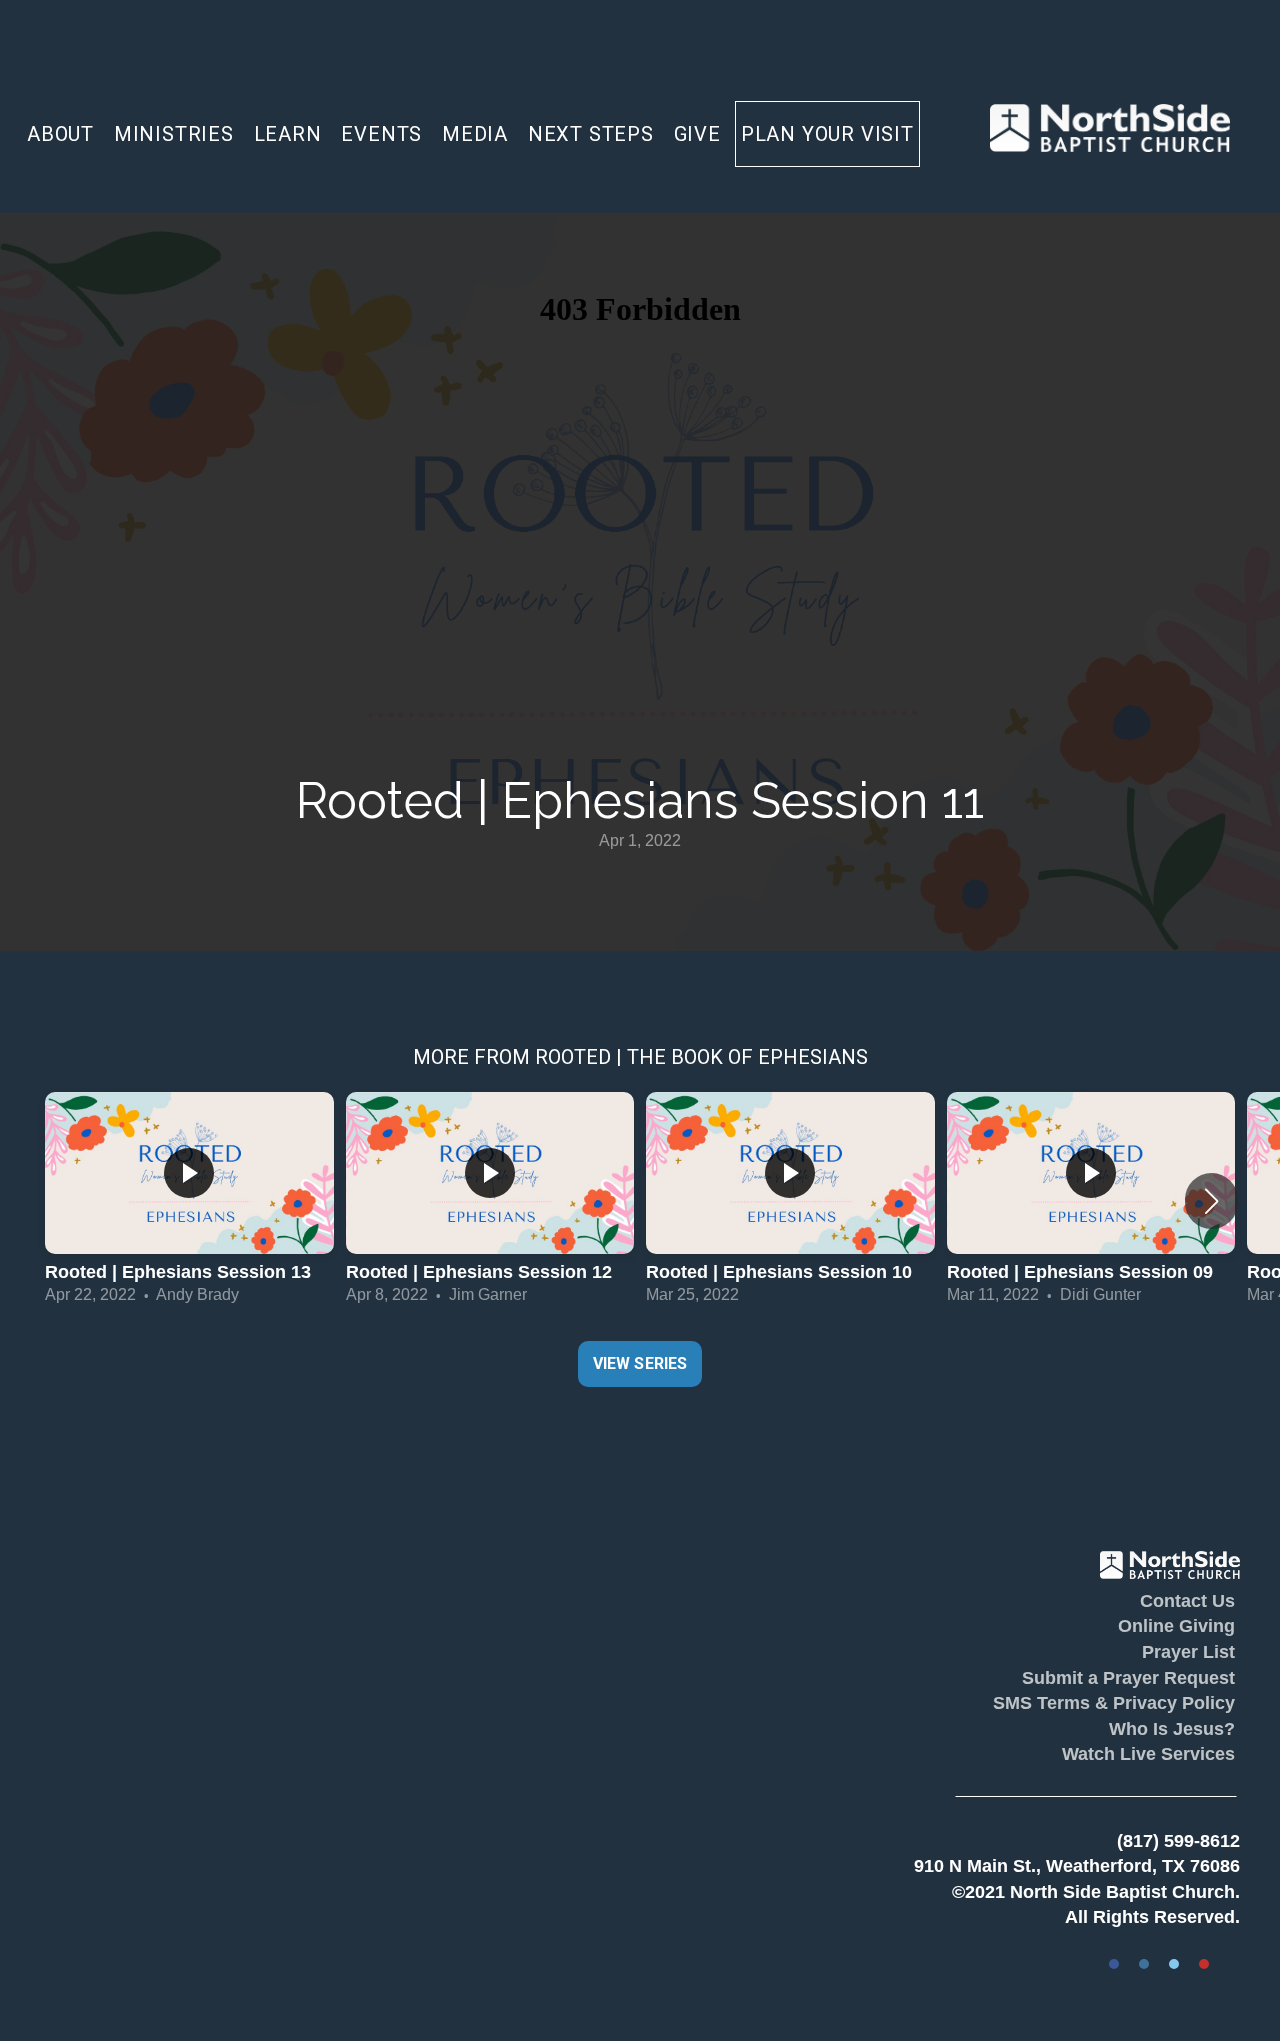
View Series (640, 1363)
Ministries (177, 134)
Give (697, 134)
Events (384, 134)
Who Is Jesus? (1172, 1729)
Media (478, 134)
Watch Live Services (1148, 1754)
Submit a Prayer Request (1128, 1678)
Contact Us (1187, 1601)
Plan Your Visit (827, 134)
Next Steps (594, 134)
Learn (291, 134)
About (63, 134)
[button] (1211, 1201)
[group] (189, 1201)
